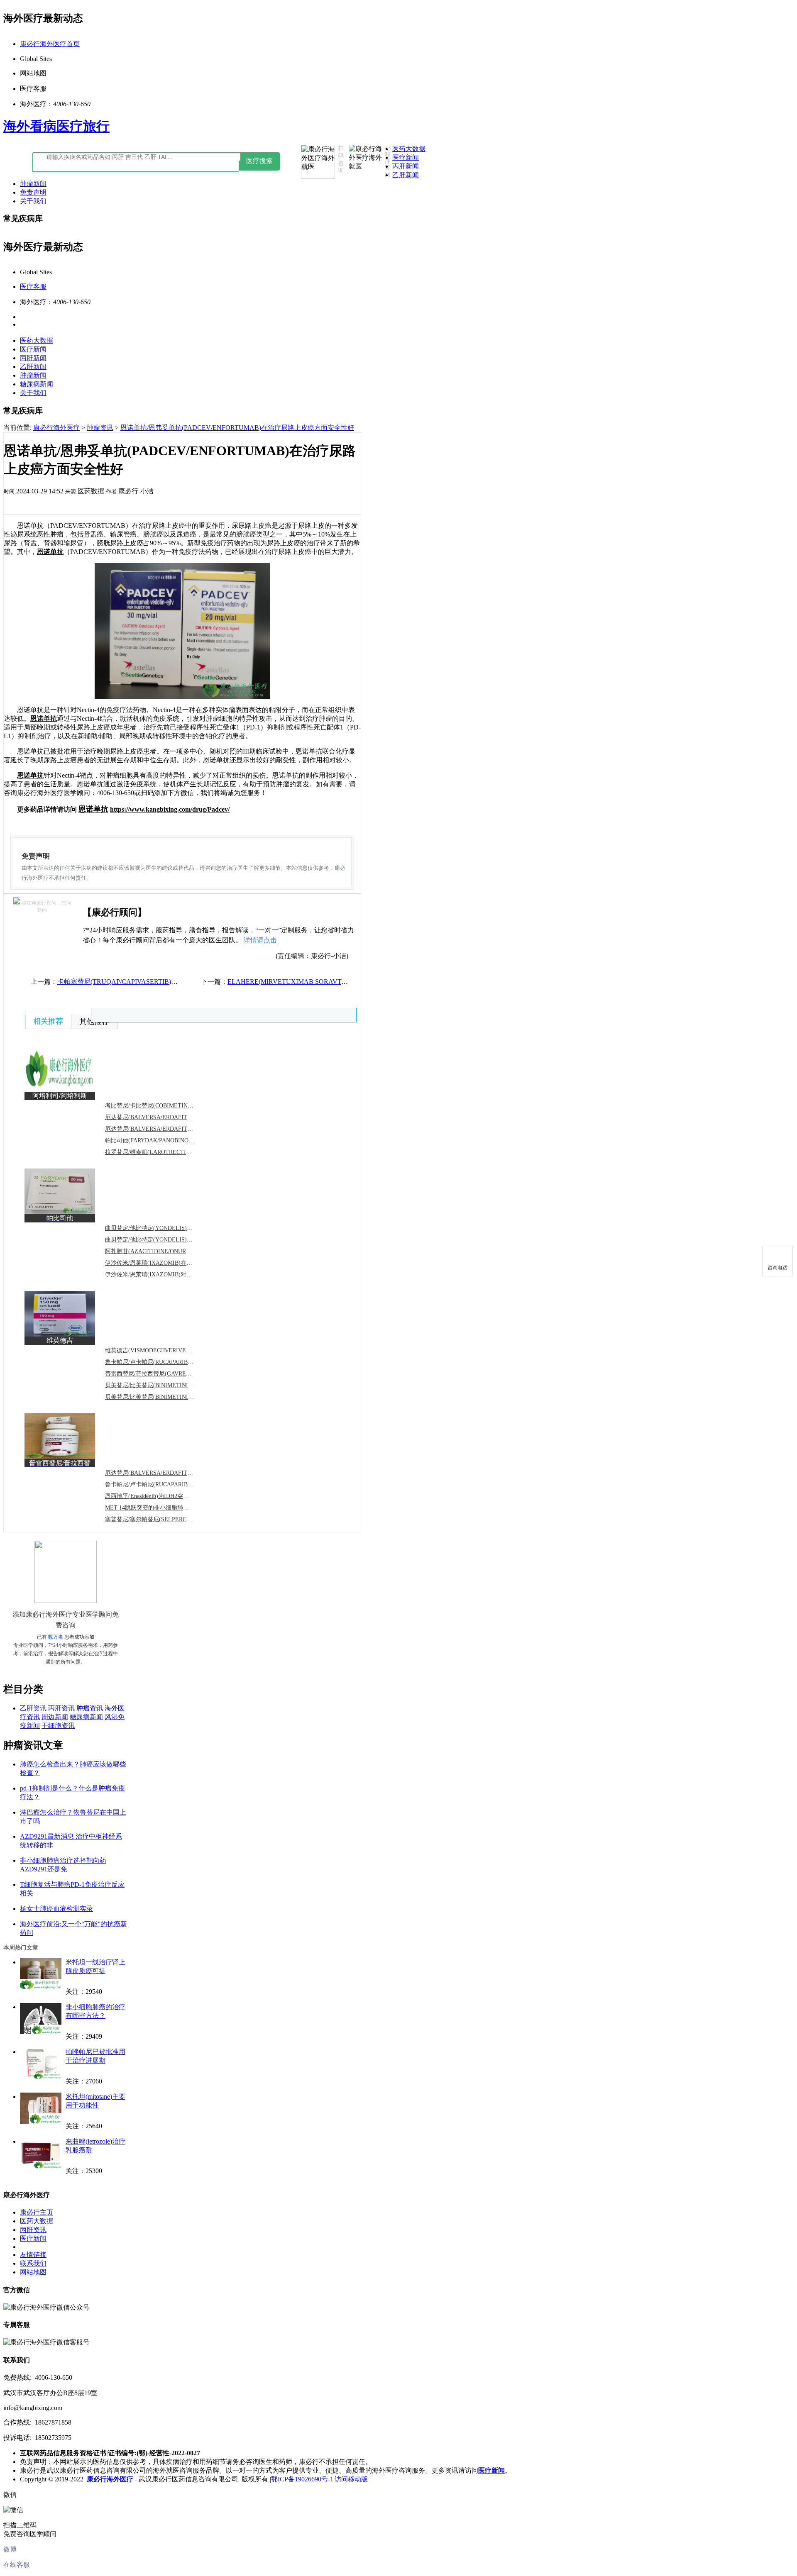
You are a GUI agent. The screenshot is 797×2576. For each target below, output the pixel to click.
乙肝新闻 (406, 175)
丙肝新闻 (406, 166)
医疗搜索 (259, 161)
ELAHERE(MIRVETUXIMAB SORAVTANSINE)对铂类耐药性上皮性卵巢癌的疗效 (348, 982)
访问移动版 (351, 2479)
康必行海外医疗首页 (50, 44)
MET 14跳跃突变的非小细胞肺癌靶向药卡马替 (164, 1508)
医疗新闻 (406, 157)
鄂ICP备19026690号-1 (302, 2479)
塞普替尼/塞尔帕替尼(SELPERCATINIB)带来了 (165, 1519)
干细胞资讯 (58, 1726)
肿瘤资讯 (100, 428)
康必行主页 (37, 2212)
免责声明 (33, 192)
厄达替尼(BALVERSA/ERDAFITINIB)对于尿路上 (168, 1117)
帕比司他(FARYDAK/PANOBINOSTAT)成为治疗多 (169, 1140)
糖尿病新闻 (37, 384)
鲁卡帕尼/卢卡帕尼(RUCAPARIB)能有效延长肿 (165, 1362)
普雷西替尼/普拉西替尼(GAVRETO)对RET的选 (165, 1374)
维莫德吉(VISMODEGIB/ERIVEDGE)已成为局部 (167, 1350)
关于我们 (33, 201)
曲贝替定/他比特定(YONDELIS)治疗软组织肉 (163, 1228)
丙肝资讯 (61, 1708)
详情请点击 (260, 940)
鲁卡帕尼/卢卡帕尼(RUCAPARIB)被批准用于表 (165, 1484)
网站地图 (33, 2272)
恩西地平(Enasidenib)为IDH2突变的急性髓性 (161, 1496)
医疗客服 (33, 287)
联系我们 (33, 2263)
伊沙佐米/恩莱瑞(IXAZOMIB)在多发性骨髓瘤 (163, 1263)
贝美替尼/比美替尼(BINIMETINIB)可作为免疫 (164, 1397)
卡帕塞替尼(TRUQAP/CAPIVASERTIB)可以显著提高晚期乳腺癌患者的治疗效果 (174, 982)
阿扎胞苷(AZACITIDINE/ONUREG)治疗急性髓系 (168, 1251)
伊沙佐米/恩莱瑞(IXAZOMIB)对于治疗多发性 (163, 1275)
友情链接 (33, 2255)
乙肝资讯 (33, 1708)
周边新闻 (55, 1717)
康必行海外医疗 (56, 428)
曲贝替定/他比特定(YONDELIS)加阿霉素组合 (163, 1240)
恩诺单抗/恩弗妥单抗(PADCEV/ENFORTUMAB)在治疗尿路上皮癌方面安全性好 (237, 428)
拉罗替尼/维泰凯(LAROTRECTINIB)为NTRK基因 (168, 1152)
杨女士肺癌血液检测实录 (56, 1909)
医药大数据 (409, 149)
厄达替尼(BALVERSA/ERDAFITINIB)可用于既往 (168, 1129)
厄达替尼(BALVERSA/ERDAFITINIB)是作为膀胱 (168, 1473)
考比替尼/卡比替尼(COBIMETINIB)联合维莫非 (165, 1106)
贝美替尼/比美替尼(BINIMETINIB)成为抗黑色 (164, 1385)
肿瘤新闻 (33, 184)
